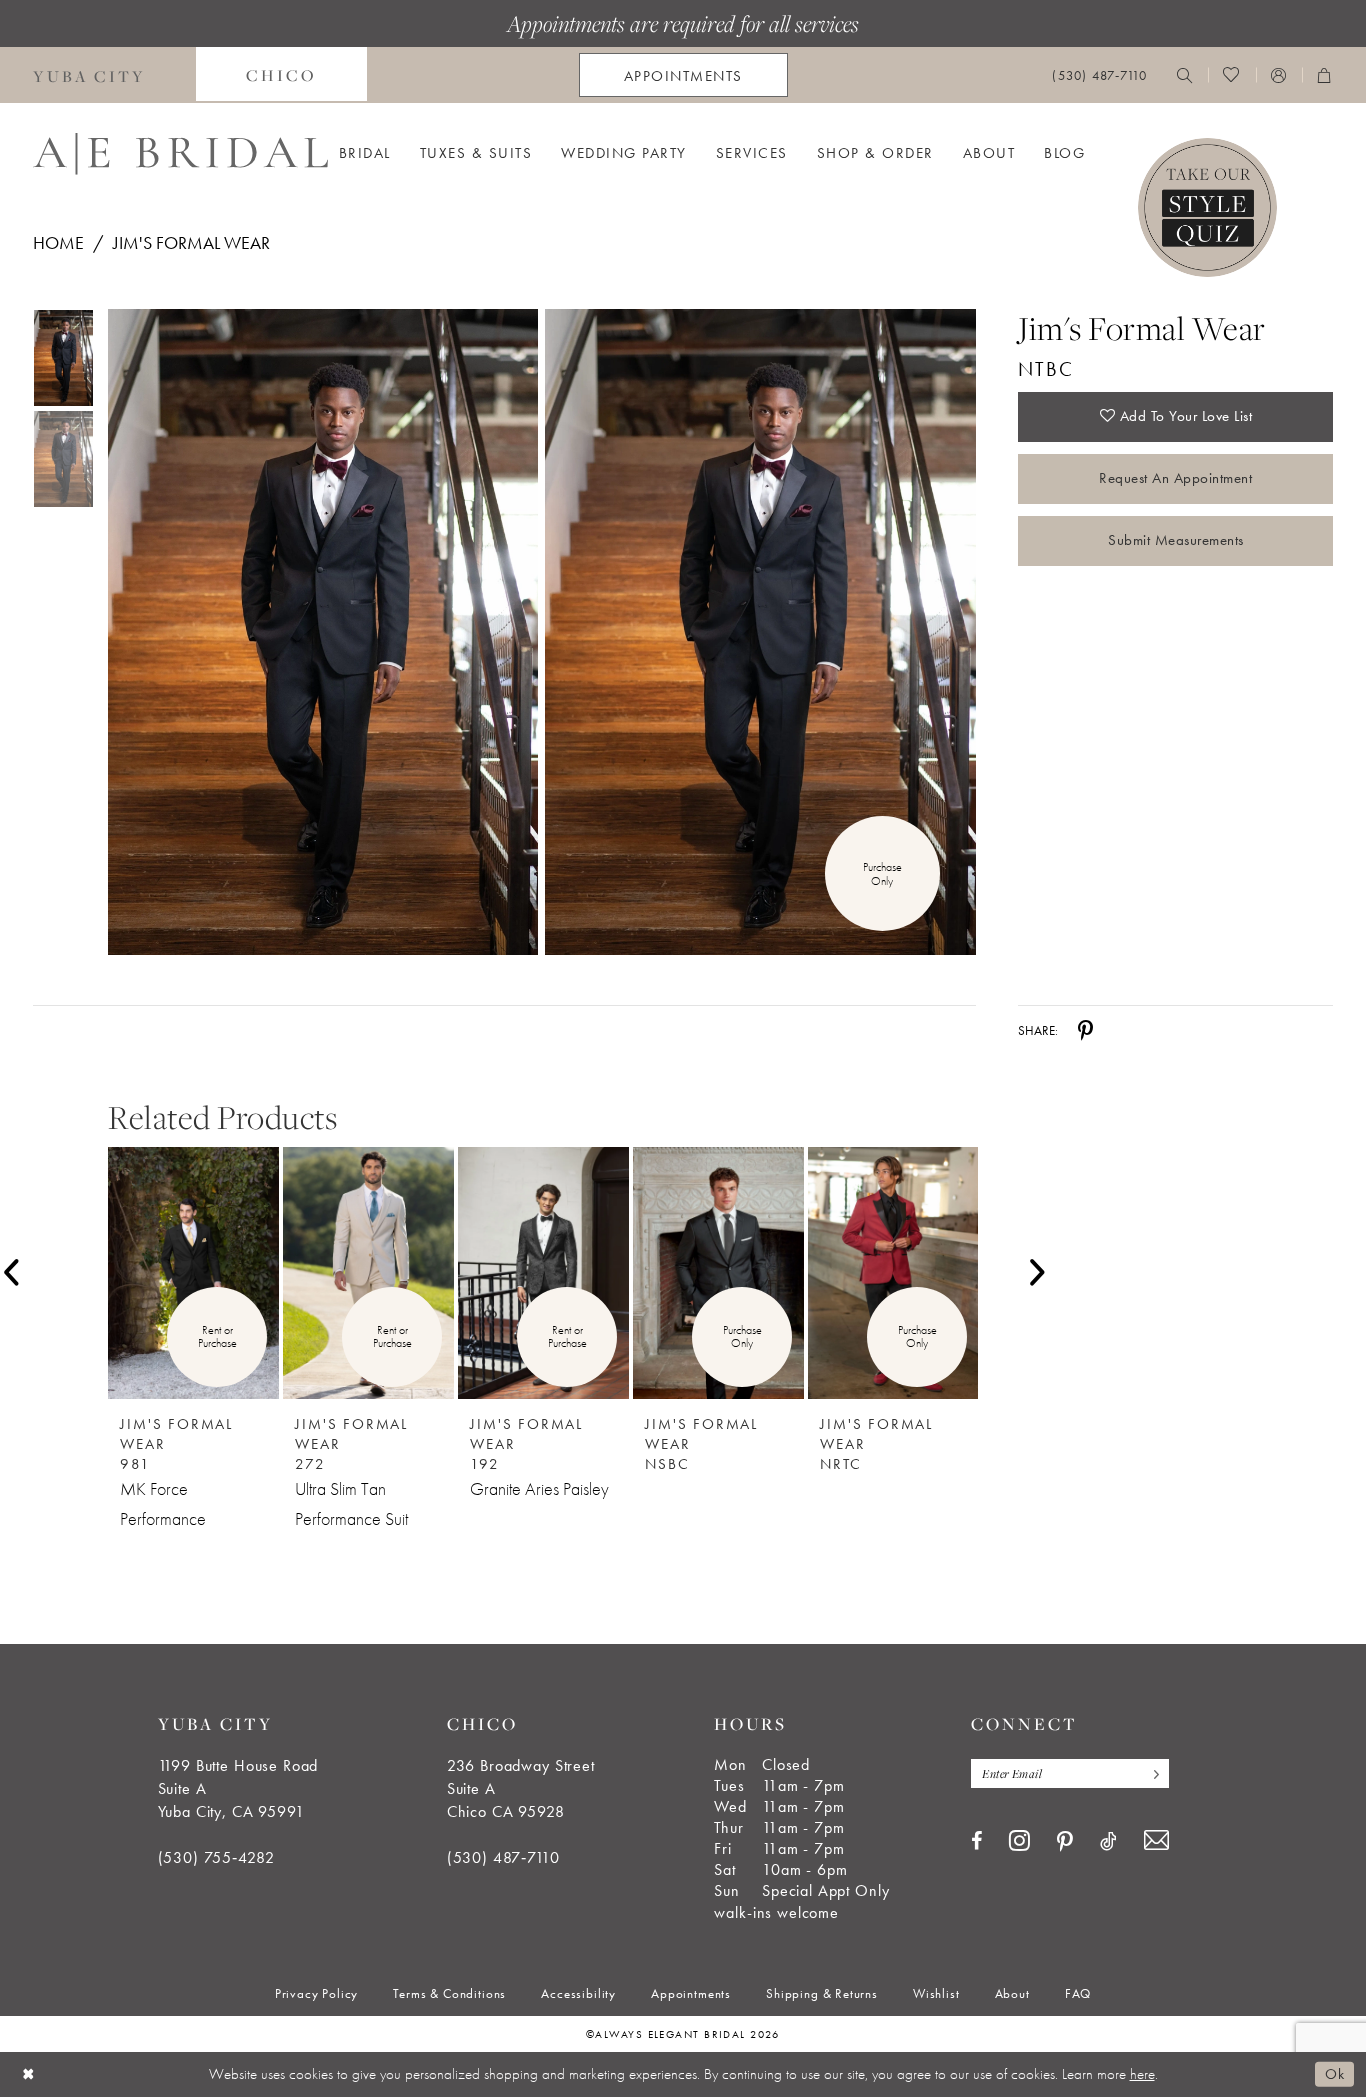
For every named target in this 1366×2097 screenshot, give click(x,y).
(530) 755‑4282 (216, 1857)
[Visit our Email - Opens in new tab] (1156, 1840)
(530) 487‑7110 (503, 1857)
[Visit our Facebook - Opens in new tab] (976, 1841)
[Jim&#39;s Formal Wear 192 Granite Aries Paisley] (543, 1273)
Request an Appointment (1175, 478)
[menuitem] (281, 75)
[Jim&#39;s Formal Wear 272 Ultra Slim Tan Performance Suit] (368, 1273)
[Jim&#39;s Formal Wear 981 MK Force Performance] (193, 1273)
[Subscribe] (1152, 1773)
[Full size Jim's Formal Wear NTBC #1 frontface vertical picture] (760, 632)
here (1142, 2074)
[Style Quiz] (1207, 207)
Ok (1334, 2074)
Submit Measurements (1176, 540)
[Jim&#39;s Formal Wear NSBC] (718, 1273)
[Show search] (1185, 75)
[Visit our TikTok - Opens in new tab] (1108, 1841)
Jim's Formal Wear (191, 242)
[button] (1279, 75)
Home (58, 242)
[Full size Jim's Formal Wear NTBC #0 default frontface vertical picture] (322, 632)
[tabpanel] (319, 632)
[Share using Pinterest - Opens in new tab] (1085, 1030)
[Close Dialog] (29, 2074)
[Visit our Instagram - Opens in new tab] (1019, 1840)
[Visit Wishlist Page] (1231, 75)
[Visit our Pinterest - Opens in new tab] (1065, 1842)
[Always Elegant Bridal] (180, 154)
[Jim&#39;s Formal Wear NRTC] (893, 1273)
